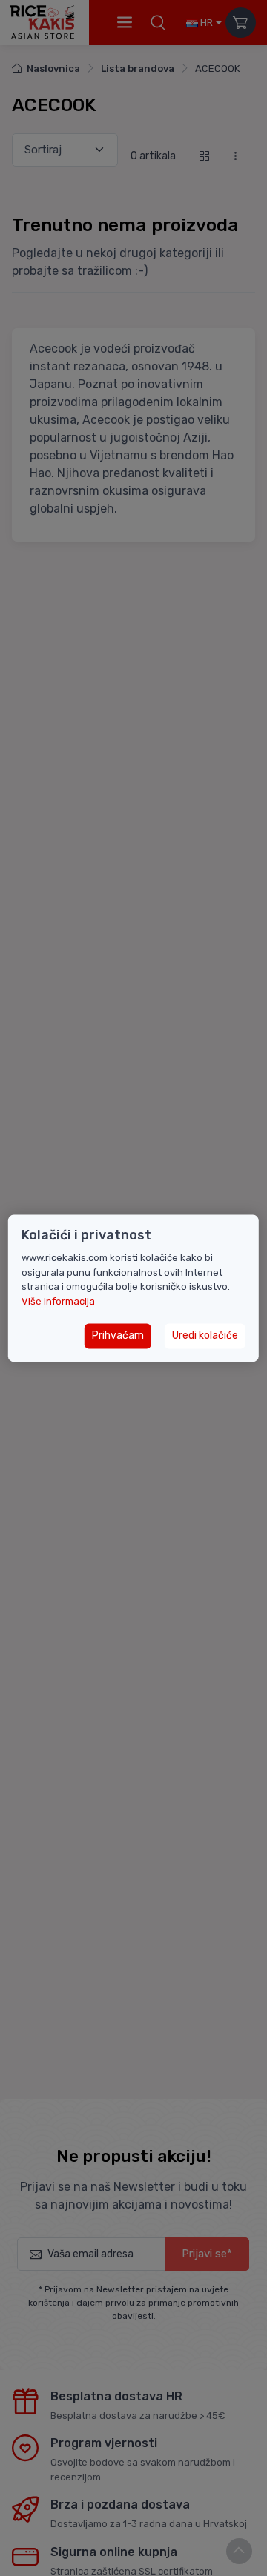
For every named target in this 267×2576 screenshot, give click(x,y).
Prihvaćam (118, 1336)
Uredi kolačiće (205, 1336)
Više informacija (58, 1301)
